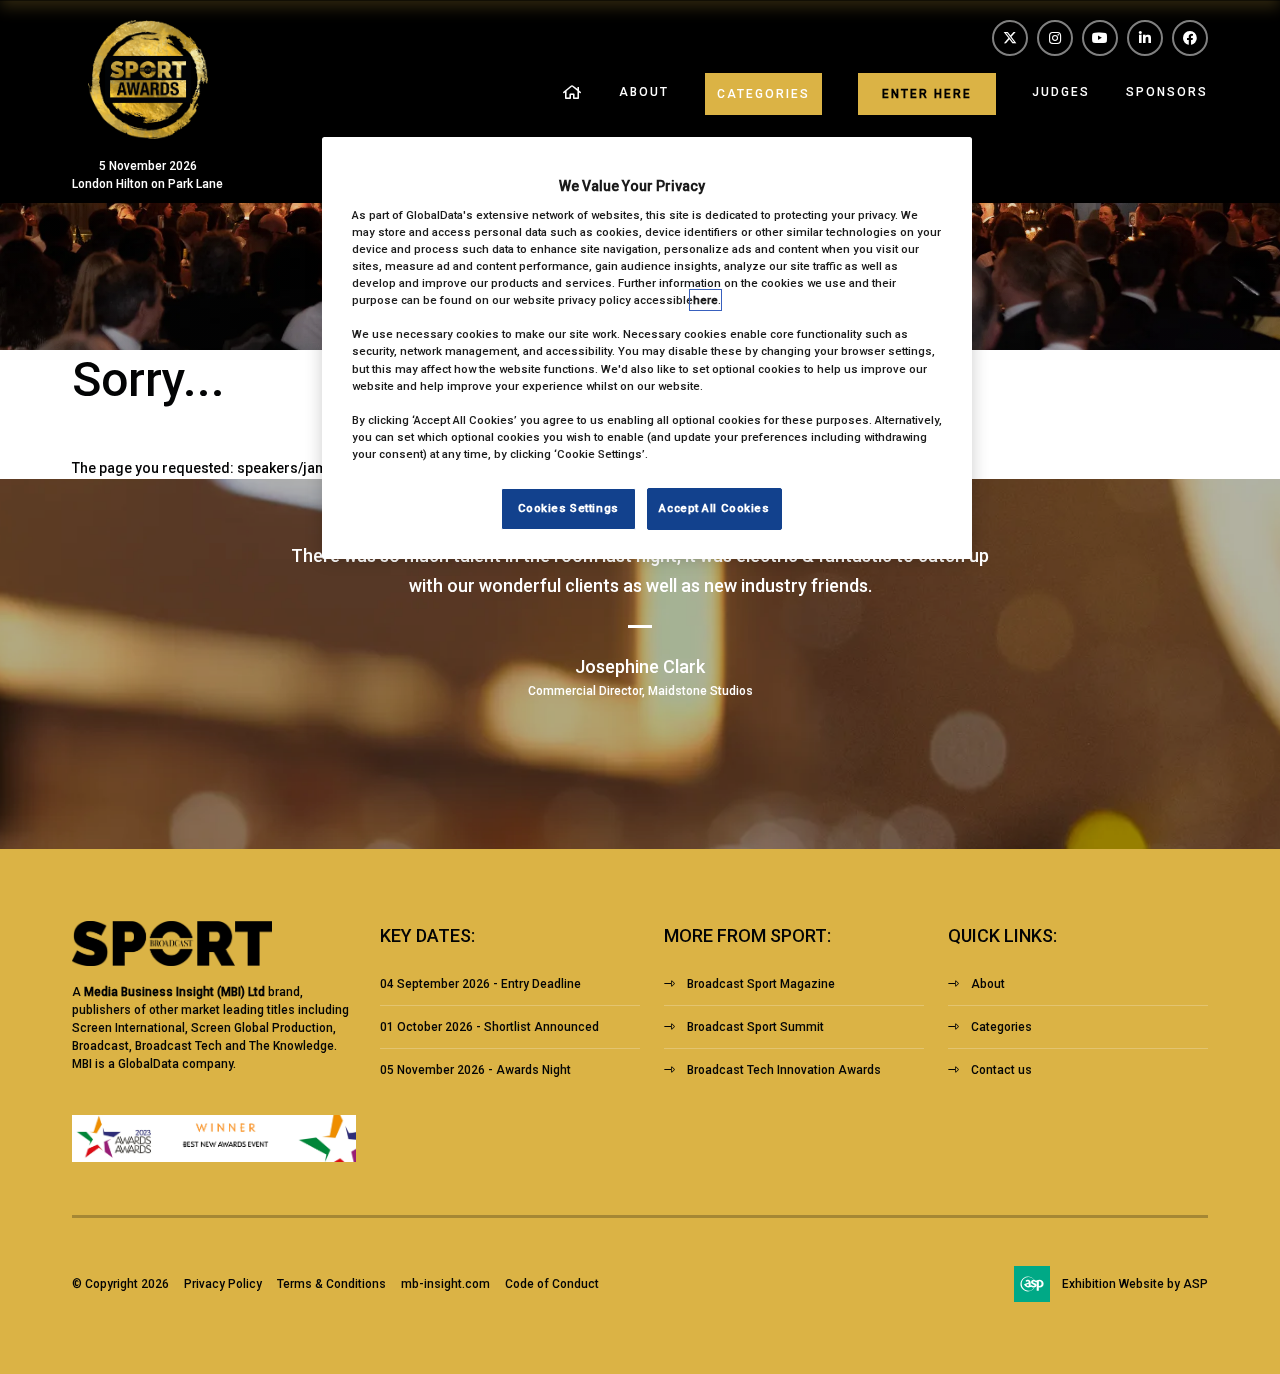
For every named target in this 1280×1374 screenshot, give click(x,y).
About (644, 92)
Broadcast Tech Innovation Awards (784, 1070)
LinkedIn (1145, 38)
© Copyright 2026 (120, 1284)
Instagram (1055, 38)
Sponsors (1167, 92)
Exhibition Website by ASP (1135, 1284)
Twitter (1010, 38)
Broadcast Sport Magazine (761, 984)
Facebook (1190, 38)
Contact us (1001, 1070)
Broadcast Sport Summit (755, 1027)
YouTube (1100, 38)
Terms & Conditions (331, 1284)
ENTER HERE (927, 94)
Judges (1061, 92)
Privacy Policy (223, 1284)
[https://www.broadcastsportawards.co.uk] (148, 134)
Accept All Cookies (714, 508)
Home (573, 93)
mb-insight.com (445, 1284)
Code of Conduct (552, 1284)
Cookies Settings (568, 508)
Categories (763, 94)
